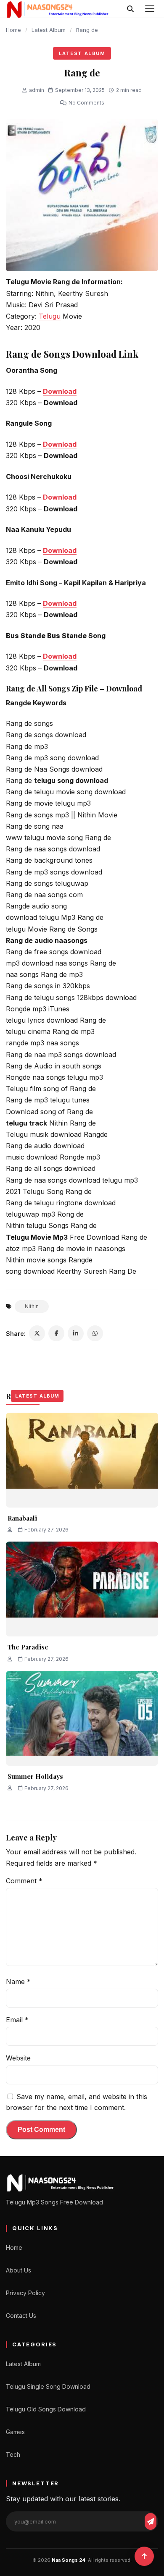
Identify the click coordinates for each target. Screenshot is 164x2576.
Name (18, 1982)
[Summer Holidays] (82, 1718)
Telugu (50, 316)
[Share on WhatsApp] (95, 1333)
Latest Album (49, 30)
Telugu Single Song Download (48, 2386)
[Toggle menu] (150, 9)
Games (15, 2432)
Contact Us (21, 2316)
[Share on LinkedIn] (76, 1333)
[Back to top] (144, 2556)
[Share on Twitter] (37, 1333)
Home (13, 30)
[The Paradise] (82, 1589)
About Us (19, 2270)
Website (18, 2058)
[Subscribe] (151, 2521)
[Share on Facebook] (56, 1333)
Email (17, 2020)
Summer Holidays (35, 1776)
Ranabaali (22, 1518)
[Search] (130, 9)
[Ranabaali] (82, 1460)
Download (60, 497)
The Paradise (28, 1647)
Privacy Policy (25, 2293)
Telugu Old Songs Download (46, 2409)
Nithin (32, 1306)
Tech (13, 2454)
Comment (24, 1881)
